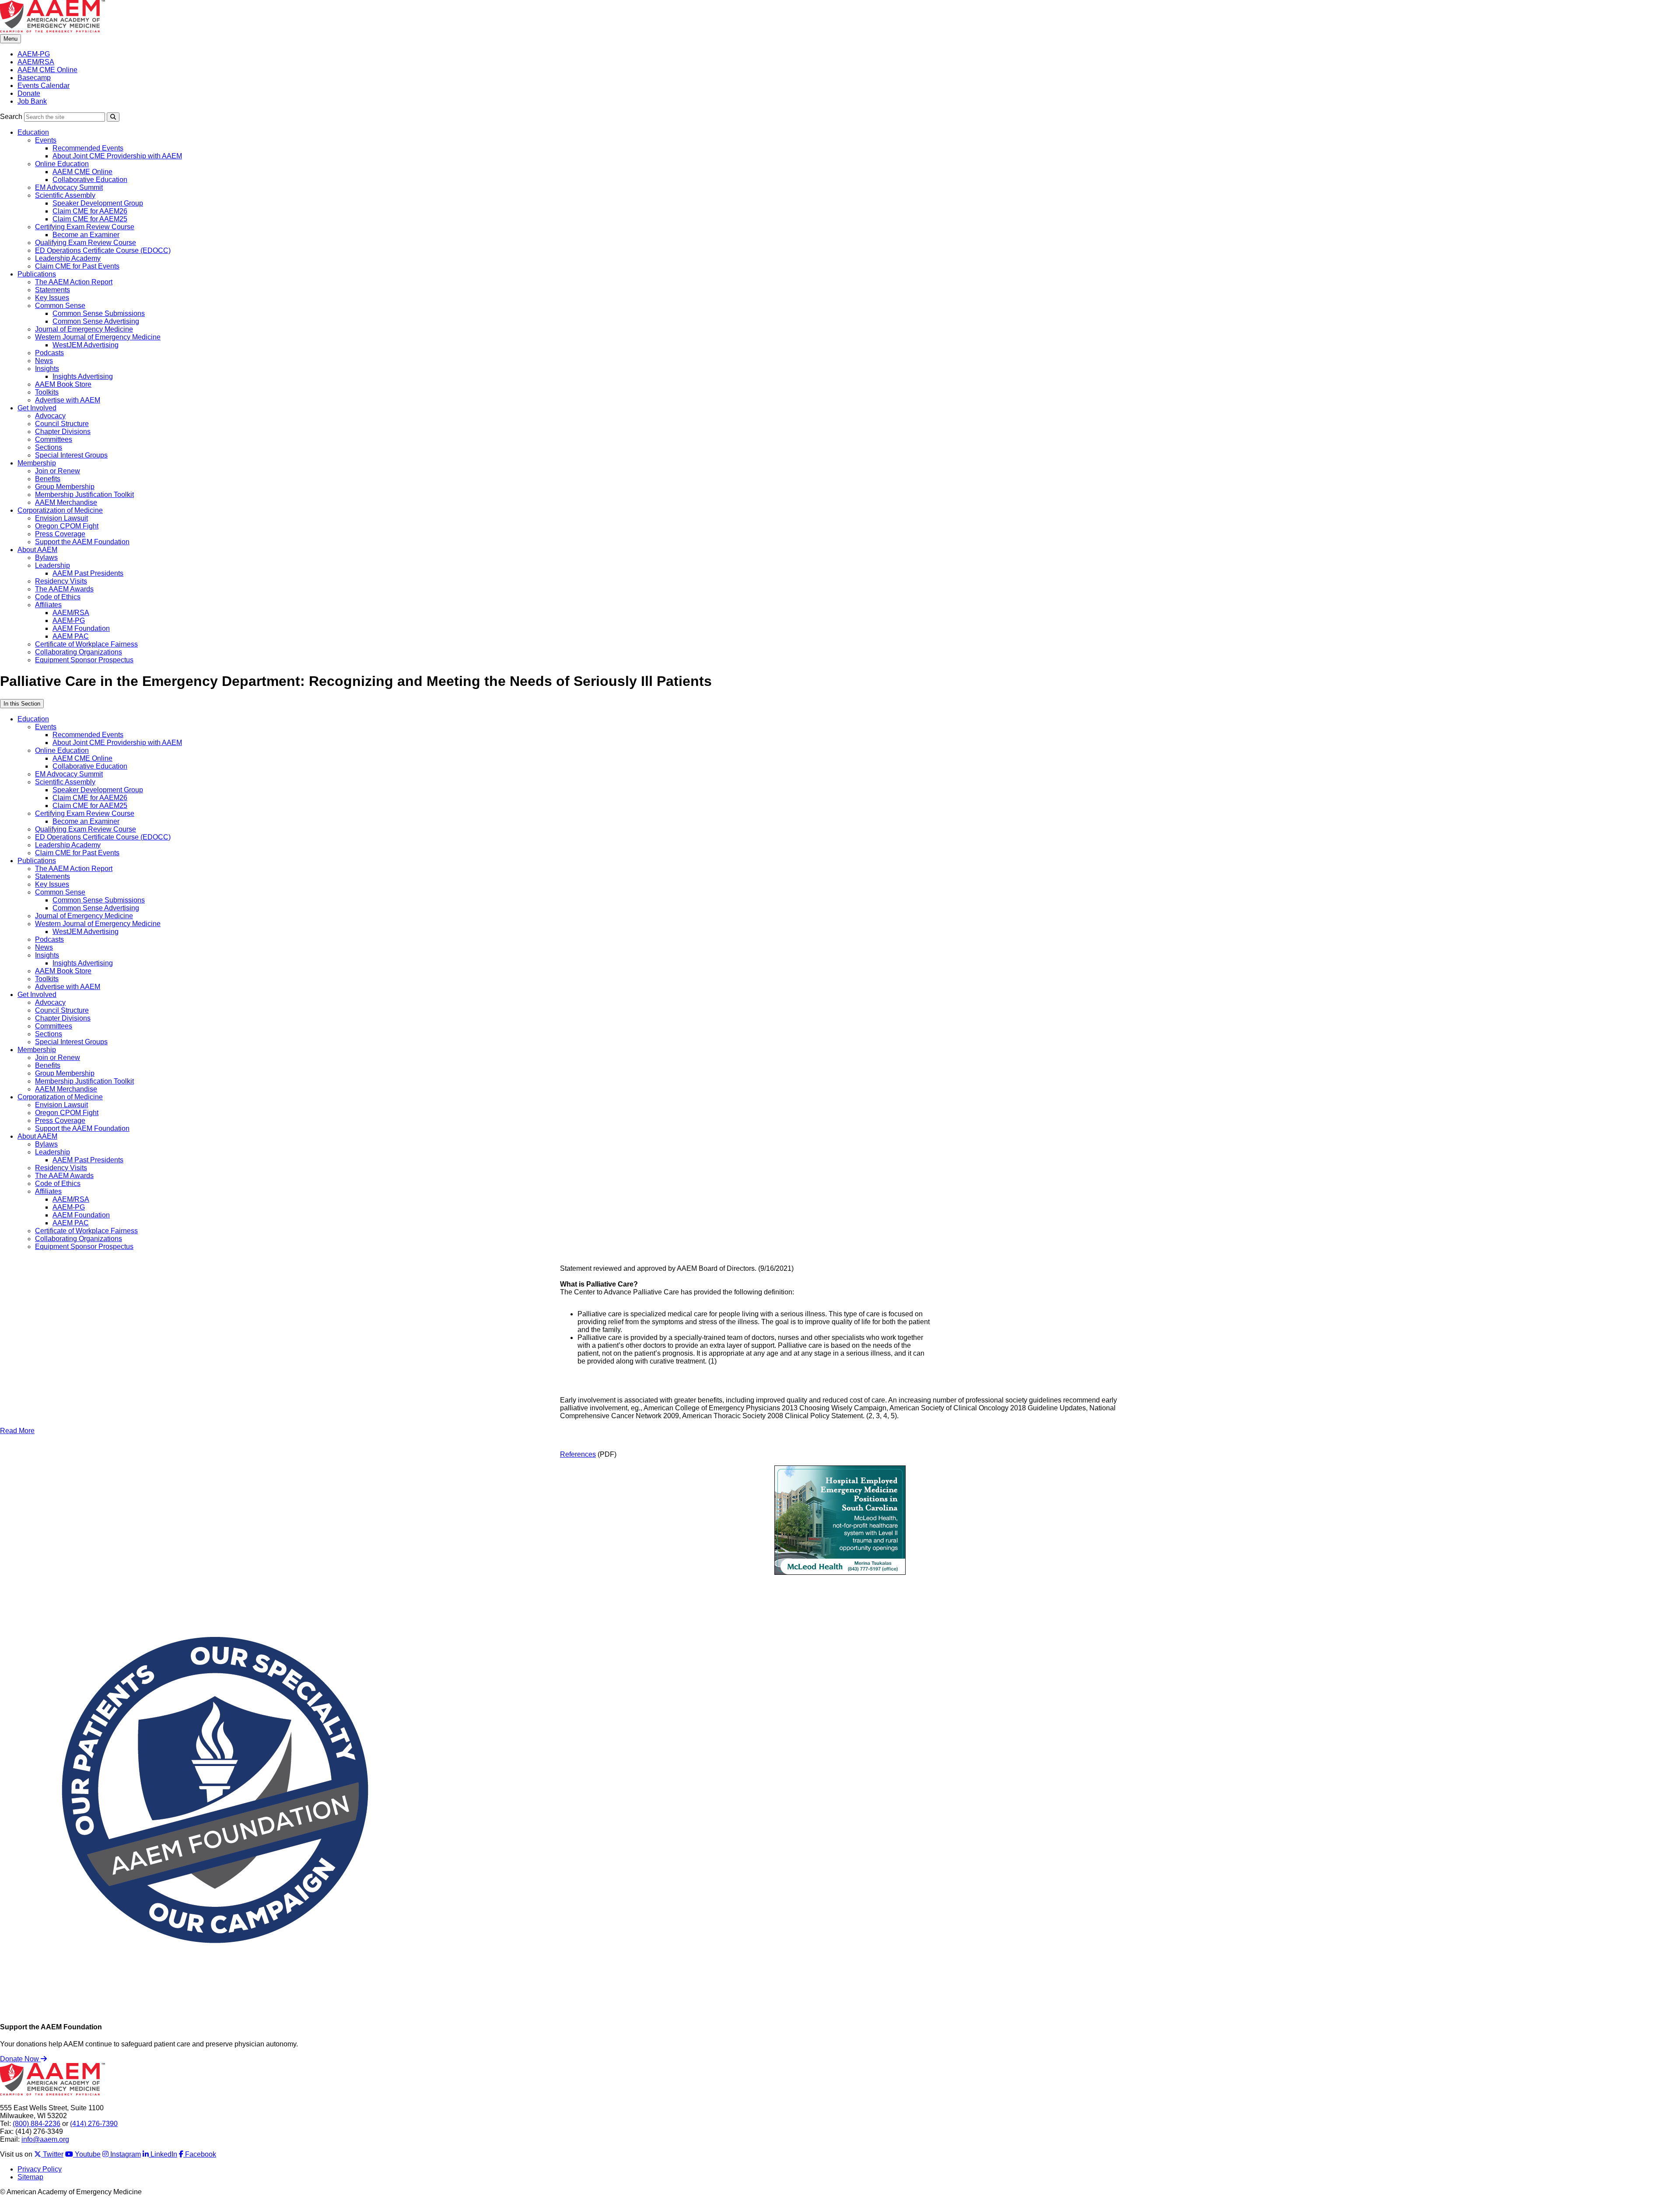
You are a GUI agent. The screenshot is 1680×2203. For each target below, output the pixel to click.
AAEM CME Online (47, 70)
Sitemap (30, 2177)
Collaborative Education (90, 180)
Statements (52, 290)
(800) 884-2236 (37, 2124)
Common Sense (60, 306)
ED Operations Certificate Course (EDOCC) (103, 250)
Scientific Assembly (65, 195)
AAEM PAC (71, 636)
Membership (37, 463)
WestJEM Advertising (86, 345)
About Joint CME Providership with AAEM (117, 156)
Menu (10, 39)
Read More (17, 1431)
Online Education (62, 164)
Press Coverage (60, 534)
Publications (37, 274)
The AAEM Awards (64, 589)
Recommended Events (88, 148)
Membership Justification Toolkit (84, 495)
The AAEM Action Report (74, 282)
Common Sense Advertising (96, 321)
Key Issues (52, 298)
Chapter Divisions (63, 432)
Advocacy (50, 416)
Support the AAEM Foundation (82, 542)
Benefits (48, 479)
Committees (54, 439)
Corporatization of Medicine (60, 510)
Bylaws (46, 558)
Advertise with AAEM (68, 400)
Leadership (52, 565)
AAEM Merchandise (66, 502)
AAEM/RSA (36, 62)
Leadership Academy (68, 258)
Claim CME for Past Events (77, 266)
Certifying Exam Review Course (85, 227)
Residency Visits (61, 581)
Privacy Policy (40, 2169)
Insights (47, 369)
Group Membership (65, 487)
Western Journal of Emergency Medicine (98, 337)
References (578, 1454)
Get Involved (37, 408)
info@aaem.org (45, 2139)
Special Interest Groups (71, 455)
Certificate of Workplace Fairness (86, 644)
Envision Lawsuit (61, 518)
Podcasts (49, 353)
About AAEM (37, 550)
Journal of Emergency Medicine (84, 329)
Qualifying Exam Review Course (86, 243)
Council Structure (62, 424)
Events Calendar (44, 86)
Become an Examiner (86, 235)
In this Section (22, 704)
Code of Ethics (58, 597)
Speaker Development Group (98, 203)
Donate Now (20, 2059)
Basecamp (34, 78)
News (44, 361)
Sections (49, 447)
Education (33, 132)
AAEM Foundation (81, 628)
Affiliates (48, 605)
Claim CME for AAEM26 (90, 211)
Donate (29, 93)
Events (46, 140)
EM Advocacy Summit (69, 187)
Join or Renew (58, 471)
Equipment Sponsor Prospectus (84, 660)
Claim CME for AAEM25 (90, 219)
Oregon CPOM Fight (67, 526)
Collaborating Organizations (79, 652)
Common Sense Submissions (99, 313)
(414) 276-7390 (94, 2124)
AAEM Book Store (63, 384)
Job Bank (32, 101)
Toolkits (47, 392)
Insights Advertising (83, 376)
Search (11, 117)
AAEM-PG (34, 54)
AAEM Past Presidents (88, 573)
